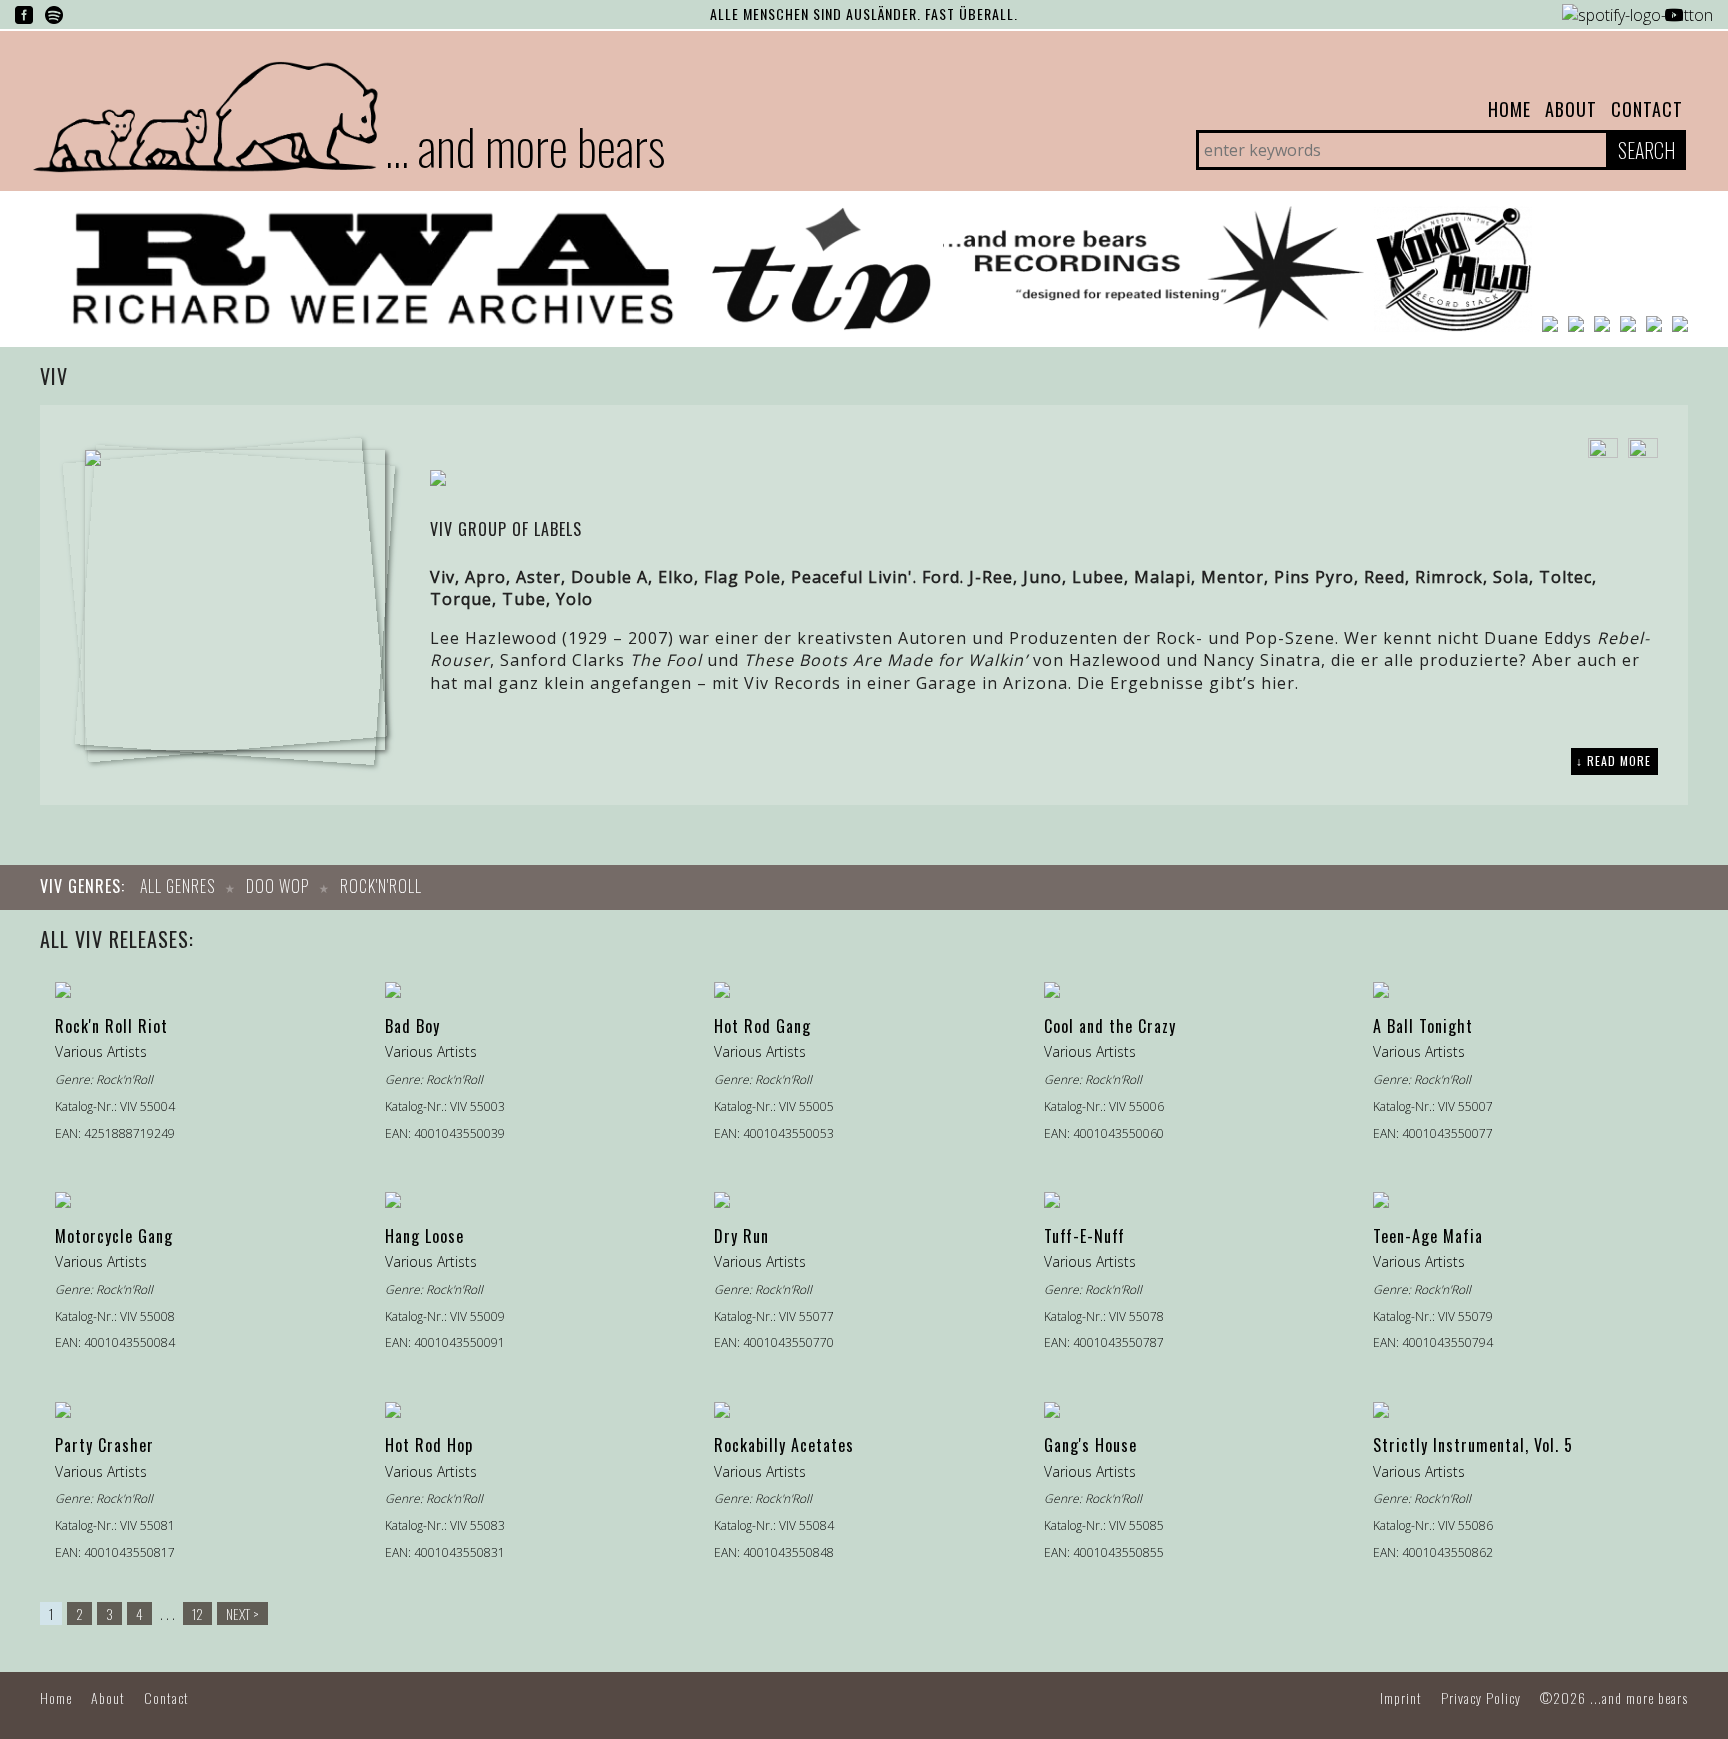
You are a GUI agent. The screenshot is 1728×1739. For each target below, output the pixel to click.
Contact (1647, 109)
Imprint (1401, 1697)
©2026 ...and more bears (1614, 1697)
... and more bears (525, 145)
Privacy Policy (1481, 1697)
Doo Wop (277, 886)
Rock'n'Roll (381, 886)
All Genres (177, 886)
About (1571, 109)
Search (1646, 150)
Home (1509, 109)
